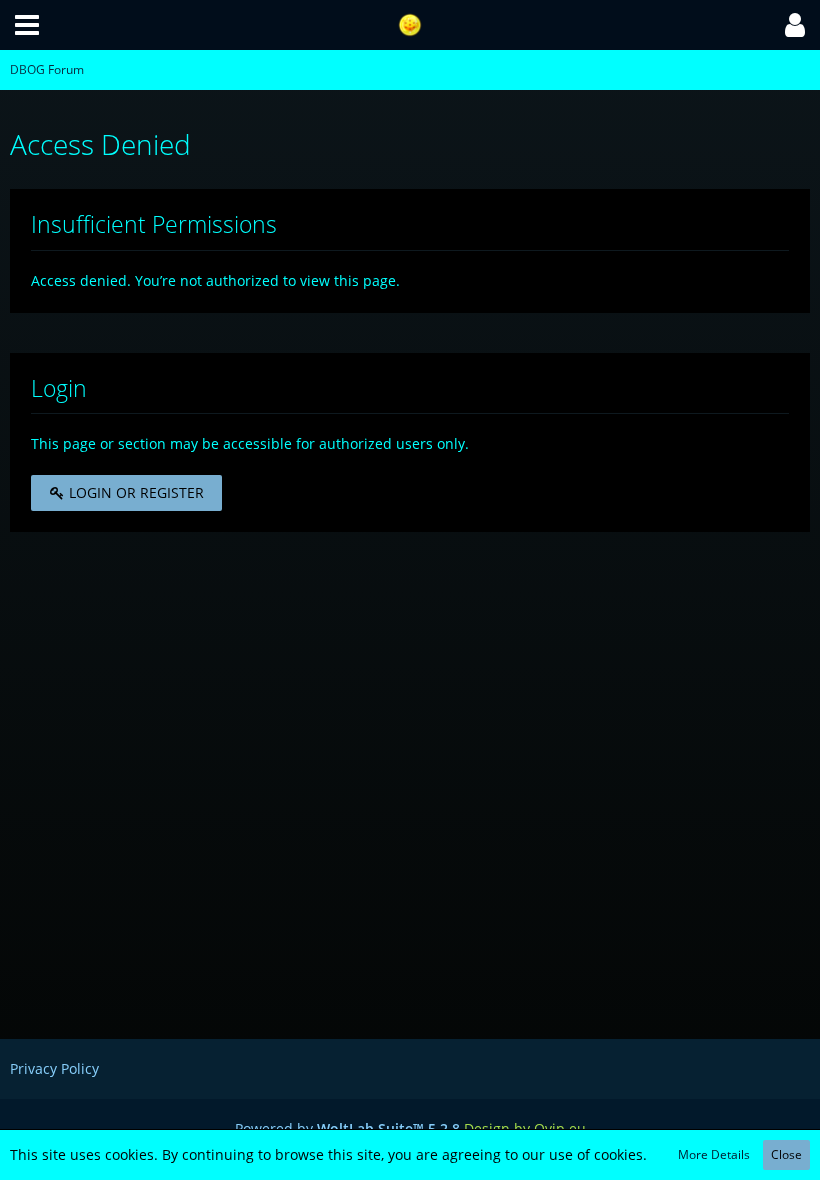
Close (786, 1154)
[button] (27, 25)
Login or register (134, 492)
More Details (714, 1154)
